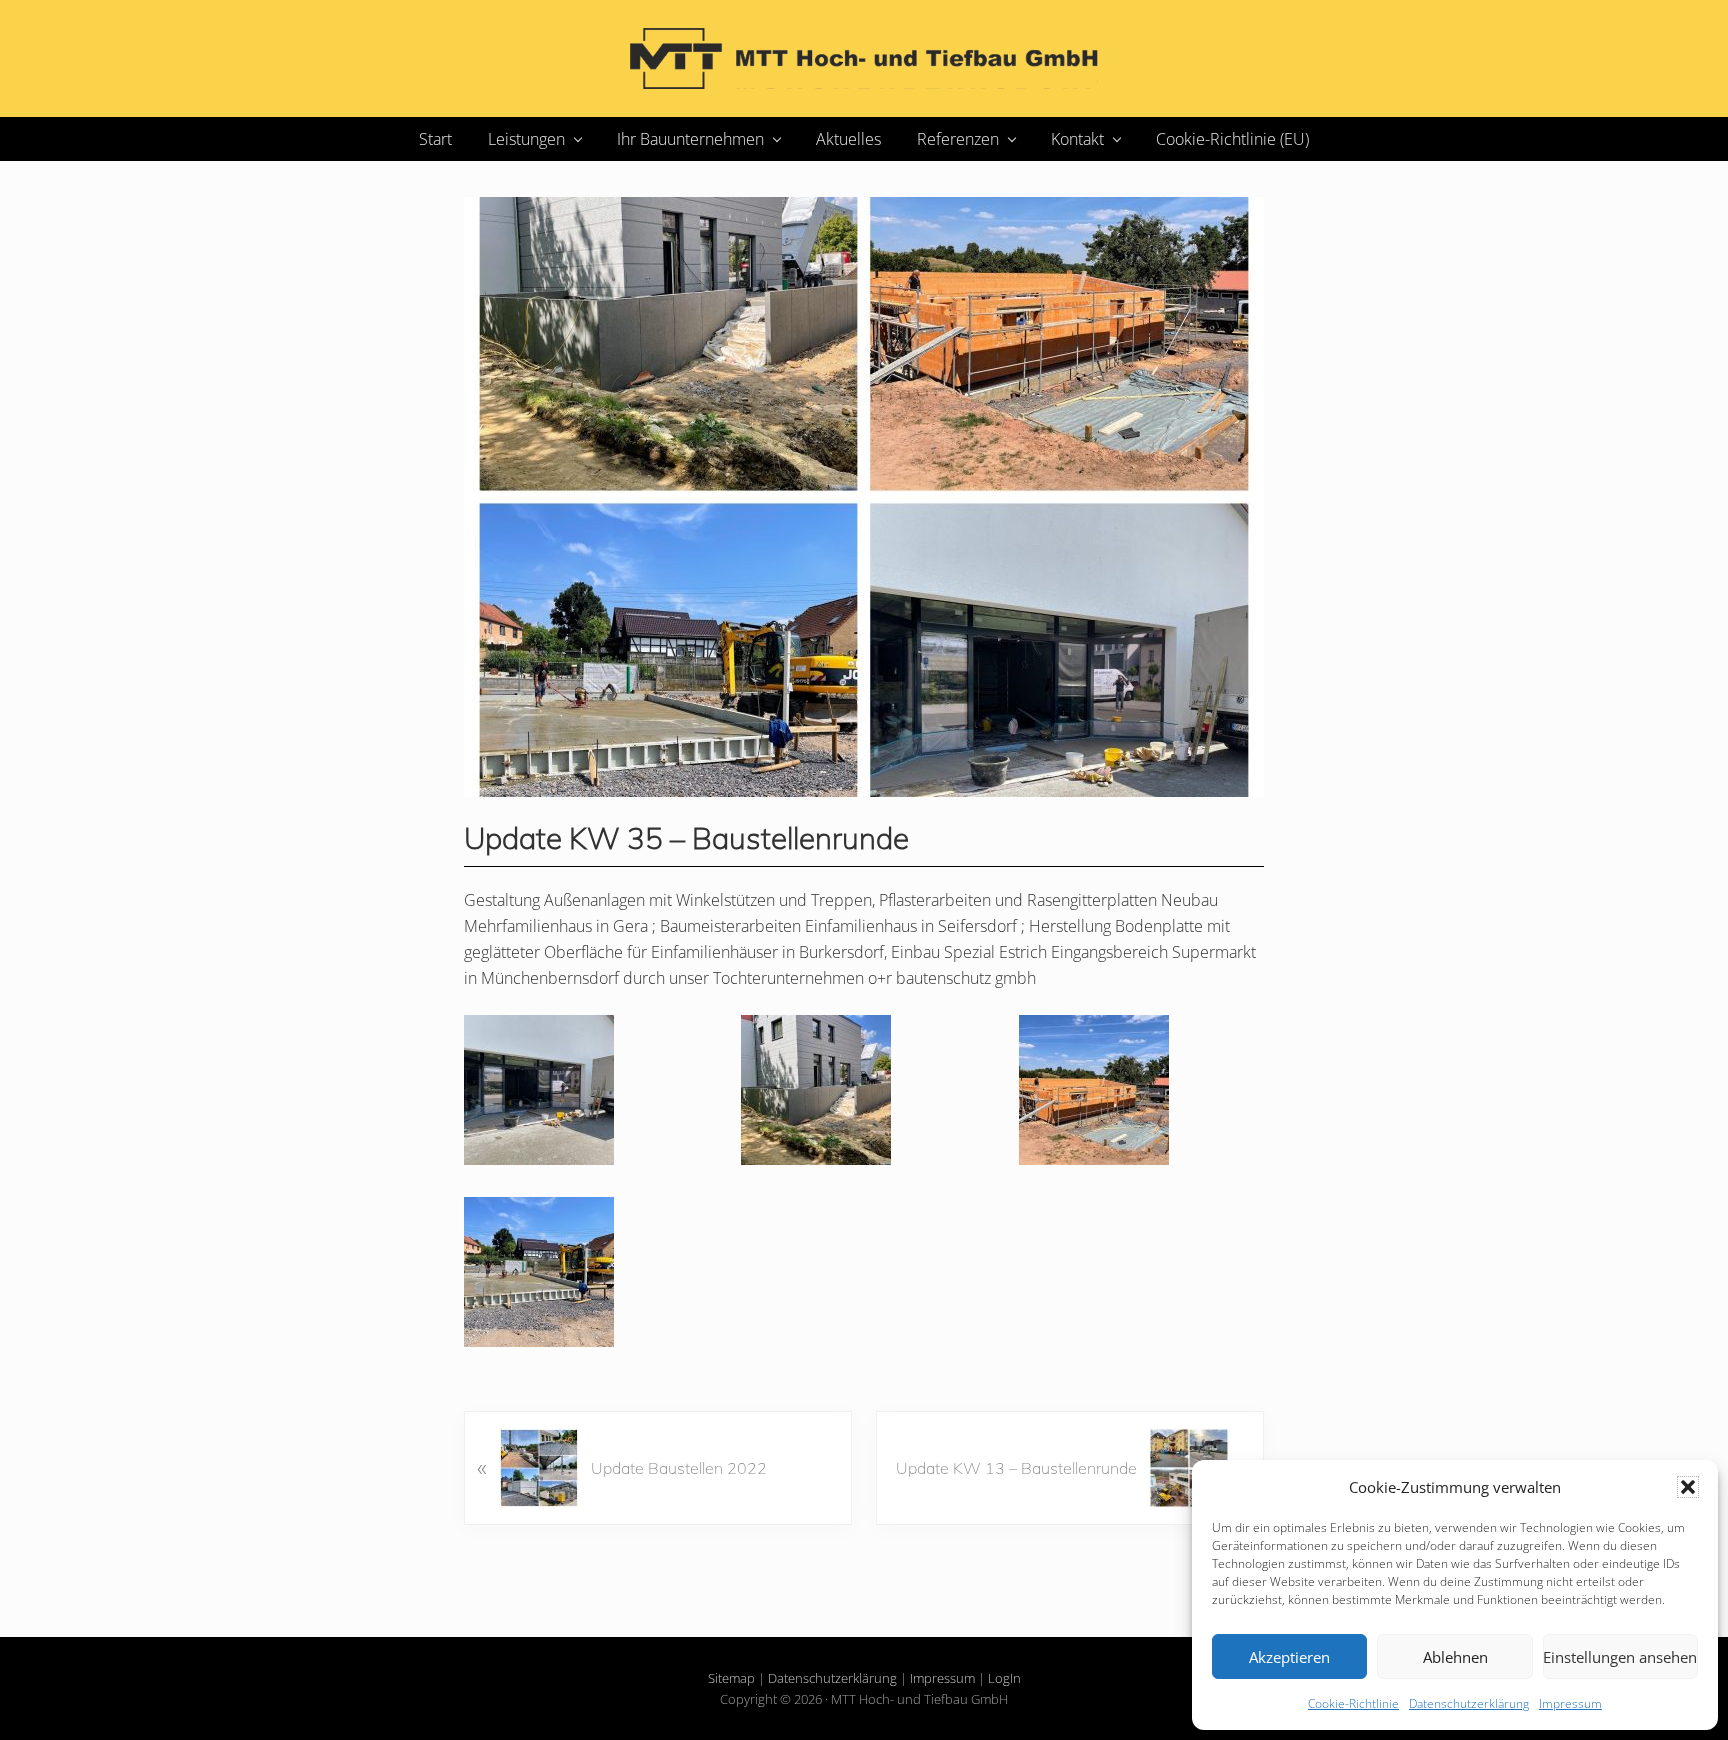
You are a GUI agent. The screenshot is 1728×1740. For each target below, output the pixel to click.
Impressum (1570, 1703)
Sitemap (731, 1678)
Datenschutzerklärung (1469, 1703)
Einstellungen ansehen (1620, 1657)
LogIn (1004, 1678)
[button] (1688, 1487)
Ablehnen (1455, 1657)
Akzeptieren (1289, 1657)
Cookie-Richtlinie (1353, 1703)
